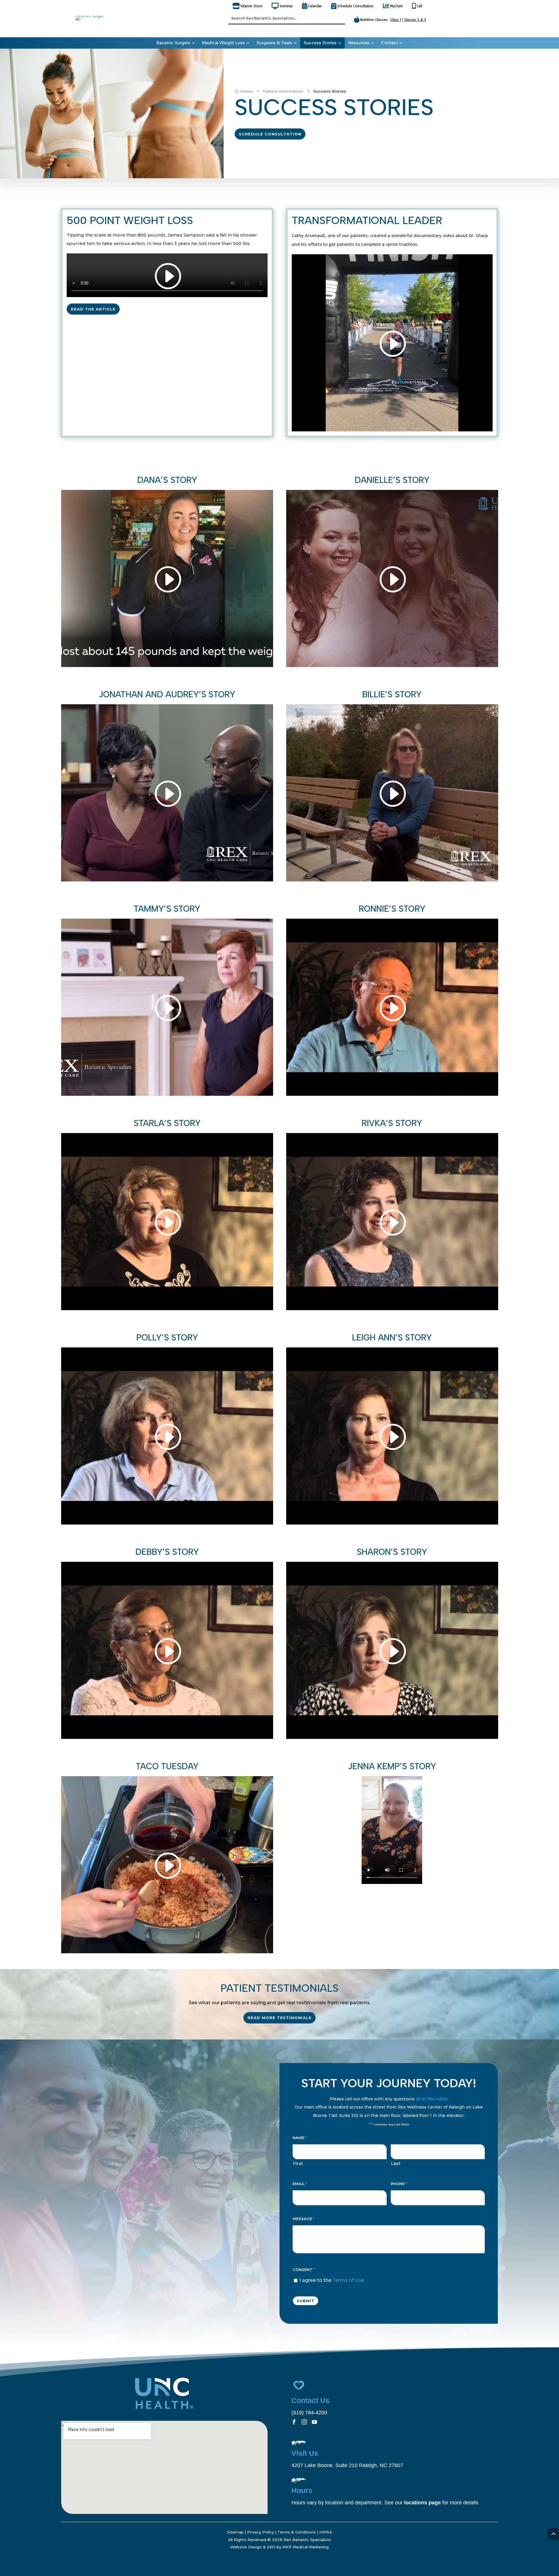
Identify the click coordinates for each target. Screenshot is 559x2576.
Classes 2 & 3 (415, 20)
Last (396, 2163)
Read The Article (93, 309)
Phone (399, 2184)
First (298, 2163)
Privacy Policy (261, 2532)
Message (304, 2219)
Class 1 (396, 20)
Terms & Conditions (297, 2532)
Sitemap (235, 2532)
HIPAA (326, 2532)
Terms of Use (348, 2280)
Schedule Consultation (270, 134)
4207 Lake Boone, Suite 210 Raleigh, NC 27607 (347, 2465)
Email (300, 2184)
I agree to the (332, 2280)
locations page (422, 2503)
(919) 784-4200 (431, 2099)
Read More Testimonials (279, 2018)
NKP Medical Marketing (306, 2547)
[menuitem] (176, 43)
